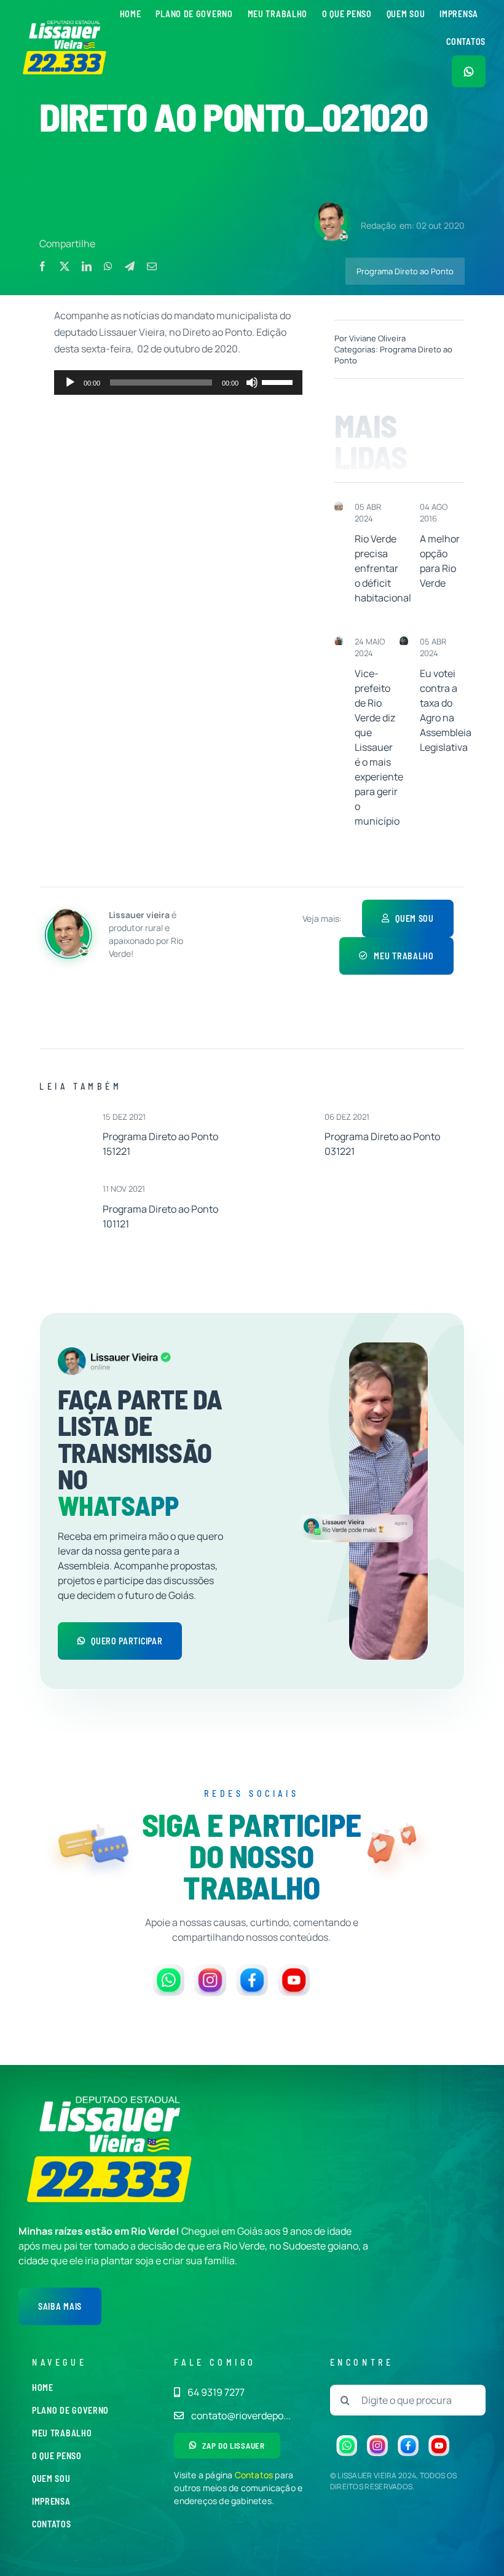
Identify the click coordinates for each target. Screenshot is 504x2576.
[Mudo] (252, 382)
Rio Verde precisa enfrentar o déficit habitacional (383, 568)
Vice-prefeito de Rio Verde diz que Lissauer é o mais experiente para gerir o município (379, 747)
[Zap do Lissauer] (469, 71)
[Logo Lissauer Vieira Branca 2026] (65, 23)
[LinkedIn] (87, 266)
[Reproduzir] (70, 382)
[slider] (279, 381)
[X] (65, 266)
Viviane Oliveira (377, 338)
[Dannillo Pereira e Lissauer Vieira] (339, 641)
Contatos (254, 2475)
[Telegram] (130, 266)
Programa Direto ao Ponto (405, 271)
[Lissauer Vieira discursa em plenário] (404, 641)
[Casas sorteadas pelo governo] (339, 507)
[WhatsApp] (108, 266)
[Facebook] (42, 266)
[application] (179, 382)
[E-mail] (152, 266)
